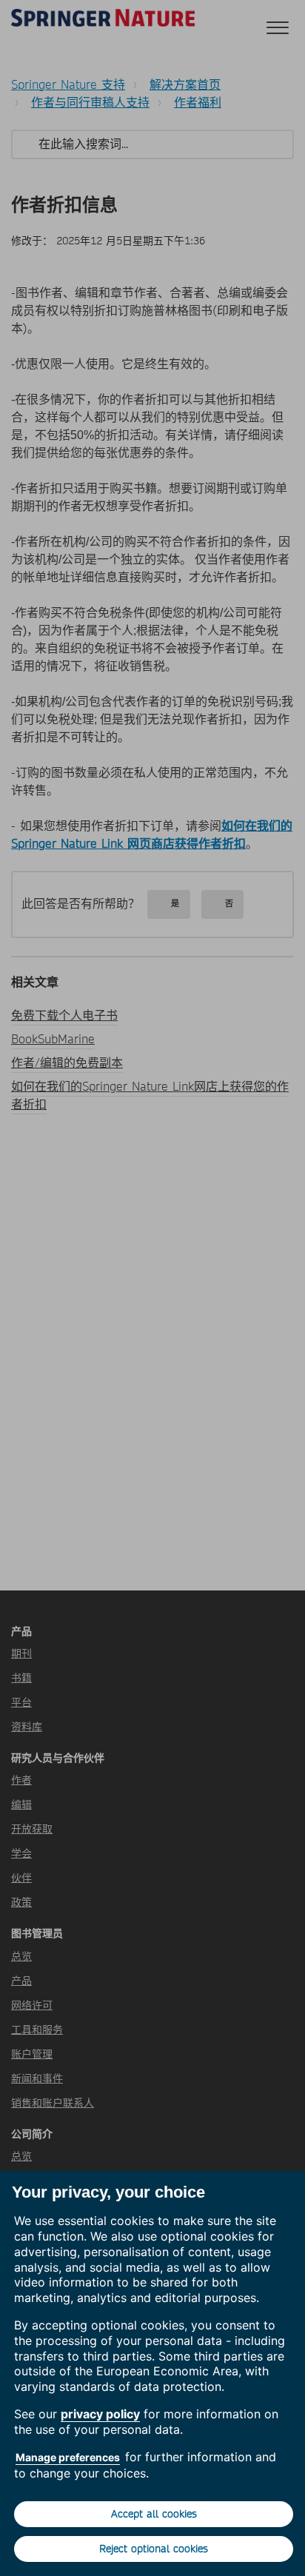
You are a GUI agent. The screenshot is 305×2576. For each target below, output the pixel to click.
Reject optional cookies (154, 2549)
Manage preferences (68, 2457)
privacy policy (100, 2414)
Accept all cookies (154, 2514)
